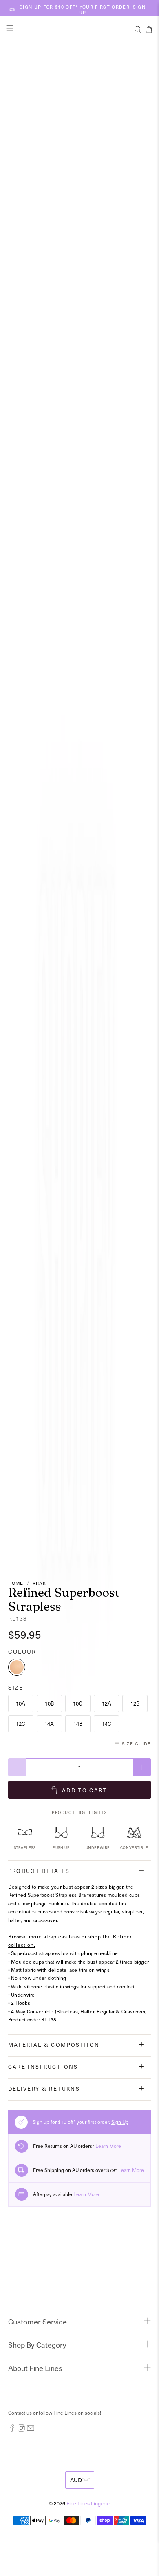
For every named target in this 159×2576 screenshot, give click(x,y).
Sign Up (120, 2122)
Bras (39, 1583)
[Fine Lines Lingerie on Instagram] (21, 2430)
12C (21, 1724)
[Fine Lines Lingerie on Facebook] (12, 2430)
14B (78, 1724)
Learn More (108, 2146)
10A (21, 1703)
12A (107, 1703)
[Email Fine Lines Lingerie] (31, 2430)
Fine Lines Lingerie (88, 2503)
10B (49, 1703)
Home (16, 1583)
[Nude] (17, 1667)
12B (135, 1703)
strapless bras (62, 1936)
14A (49, 1724)
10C (78, 1703)
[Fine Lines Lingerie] (80, 29)
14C (107, 1724)
